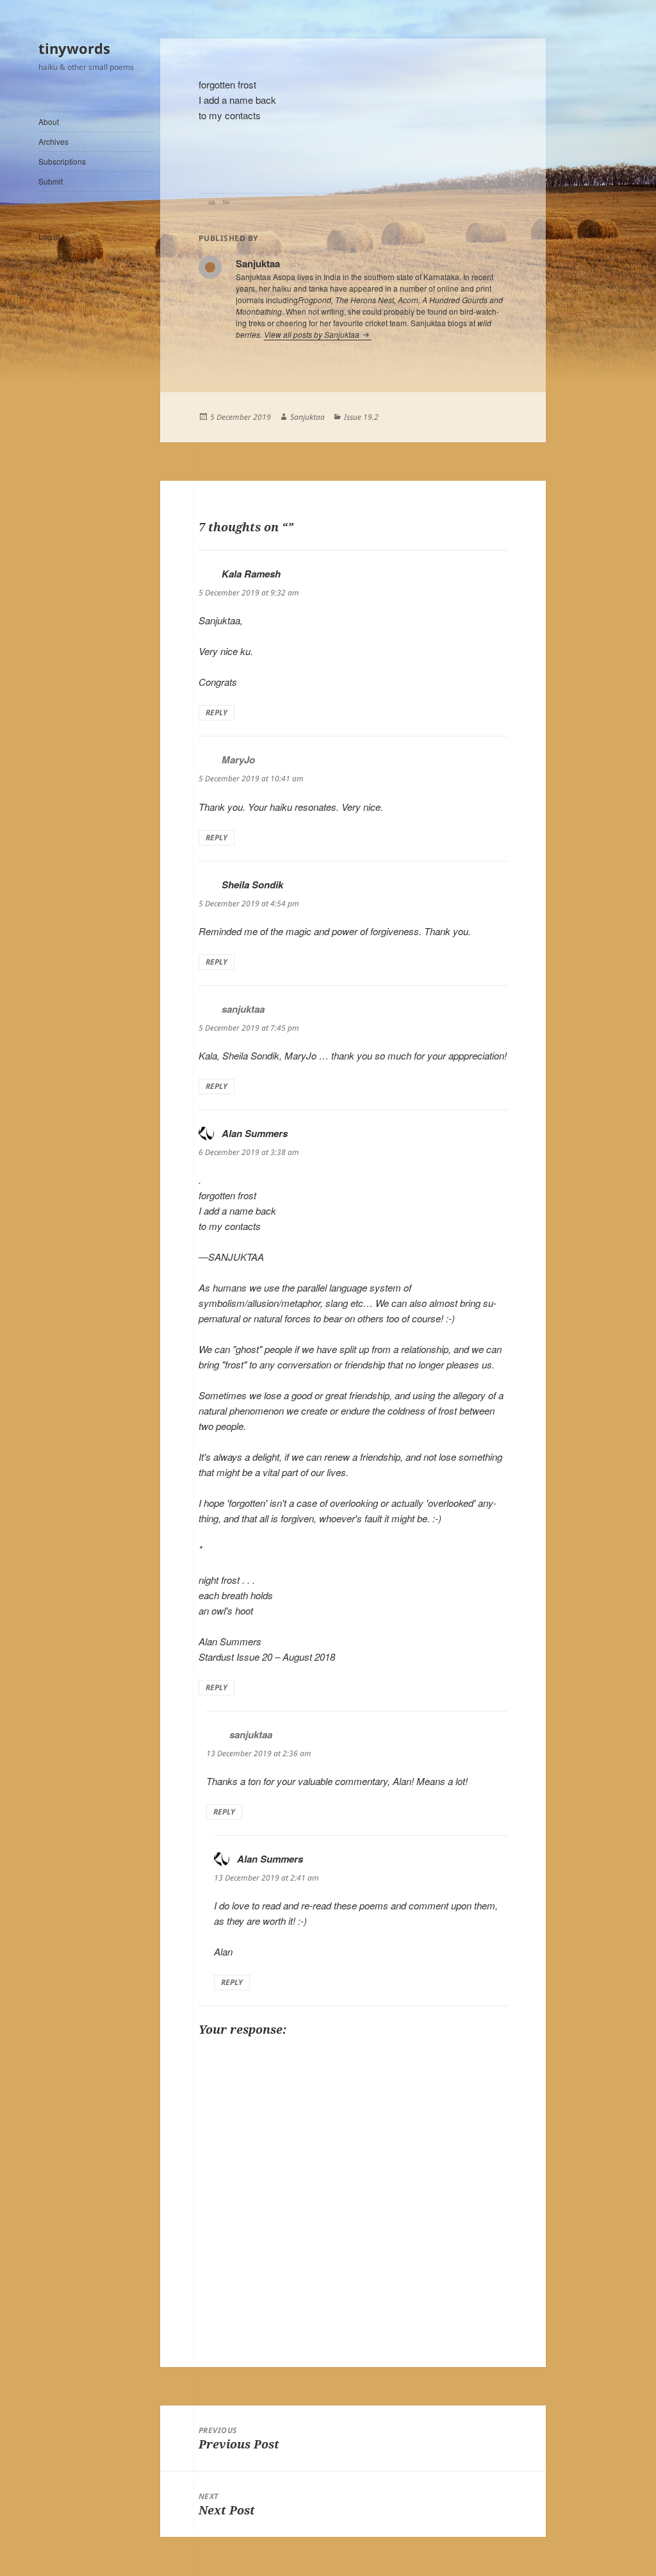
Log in (49, 236)
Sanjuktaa (307, 417)
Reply (217, 712)
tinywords (74, 48)
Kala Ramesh (251, 574)
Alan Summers (255, 1133)
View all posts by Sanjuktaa (313, 334)
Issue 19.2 (361, 417)
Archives (53, 141)
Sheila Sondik (252, 885)
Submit (51, 181)
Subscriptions (62, 161)
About (49, 121)
